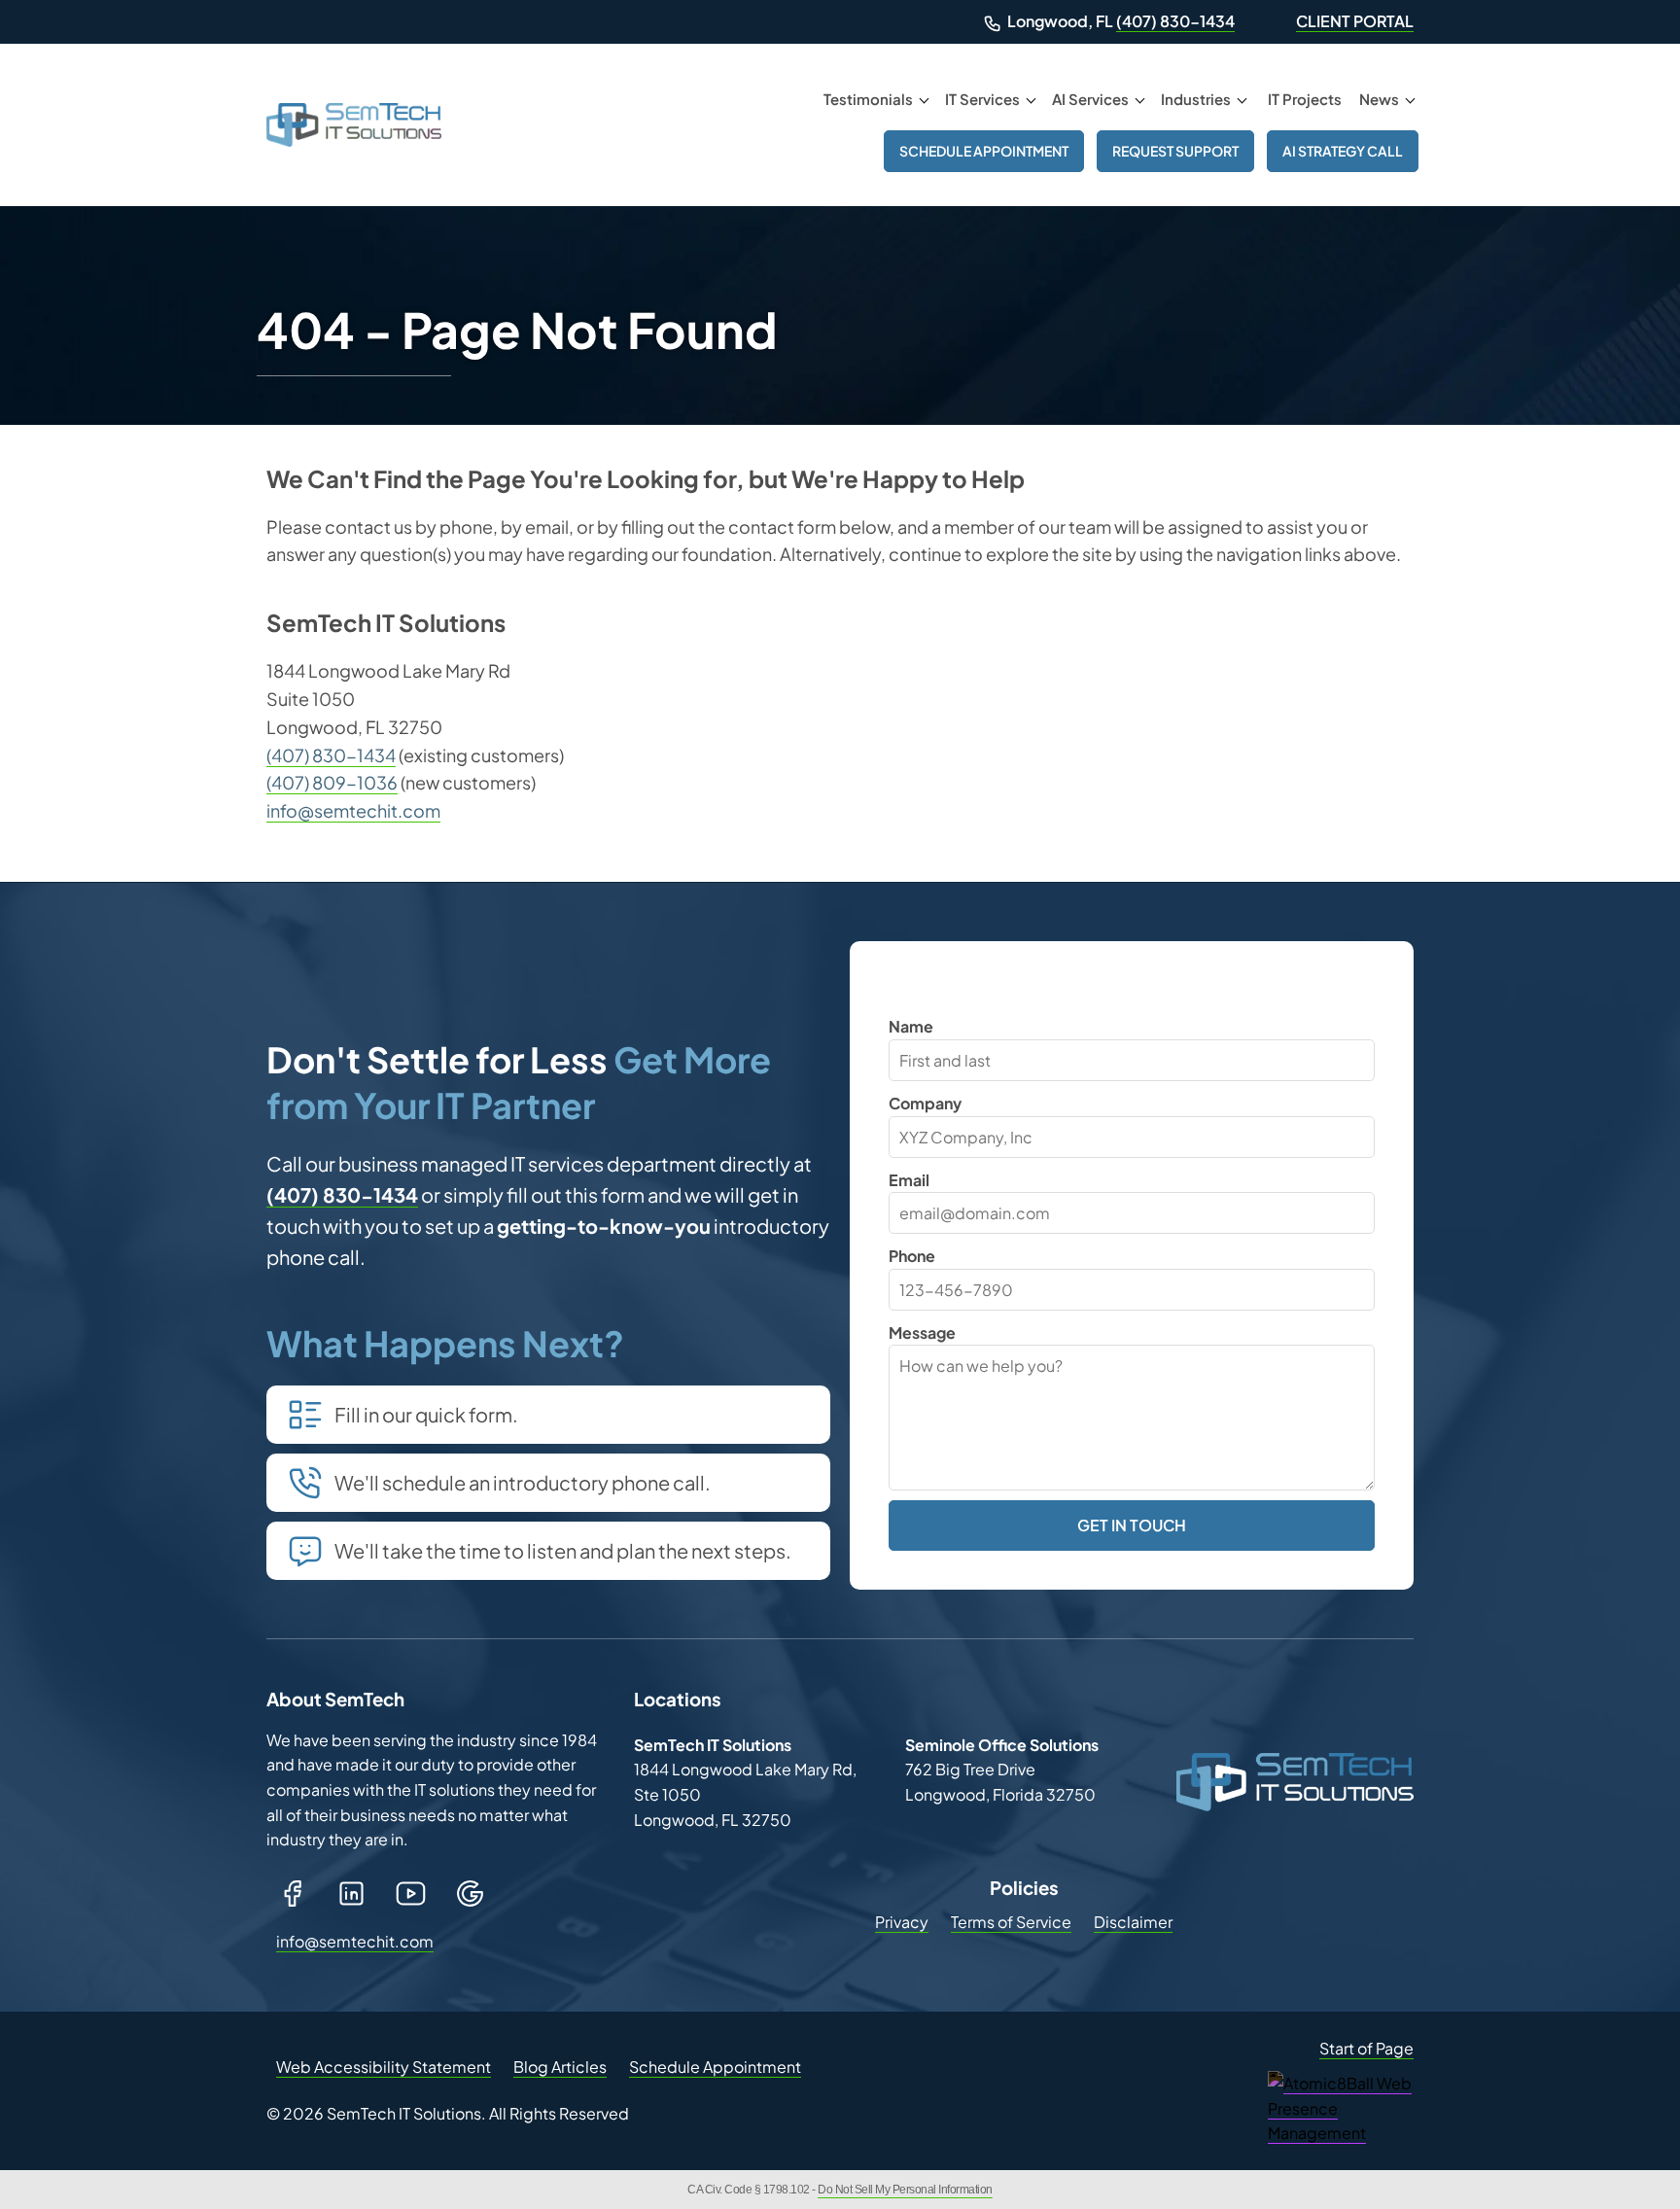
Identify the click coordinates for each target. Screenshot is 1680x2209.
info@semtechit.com (353, 810)
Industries (1196, 99)
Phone (912, 1256)
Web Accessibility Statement (384, 2067)
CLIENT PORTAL (1355, 21)
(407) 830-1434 (1175, 21)
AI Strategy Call (1343, 151)
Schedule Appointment (984, 151)
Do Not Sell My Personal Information (905, 2190)
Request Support (1175, 151)
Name (911, 1026)
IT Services (982, 99)
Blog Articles (560, 2067)
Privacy (902, 1922)
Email (909, 1180)
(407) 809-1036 (332, 782)
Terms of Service (1011, 1922)
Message (922, 1332)
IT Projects (1305, 99)
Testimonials (868, 99)
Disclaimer (1133, 1922)
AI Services (1090, 99)
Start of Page (1366, 2048)
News (1379, 99)
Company (925, 1103)
